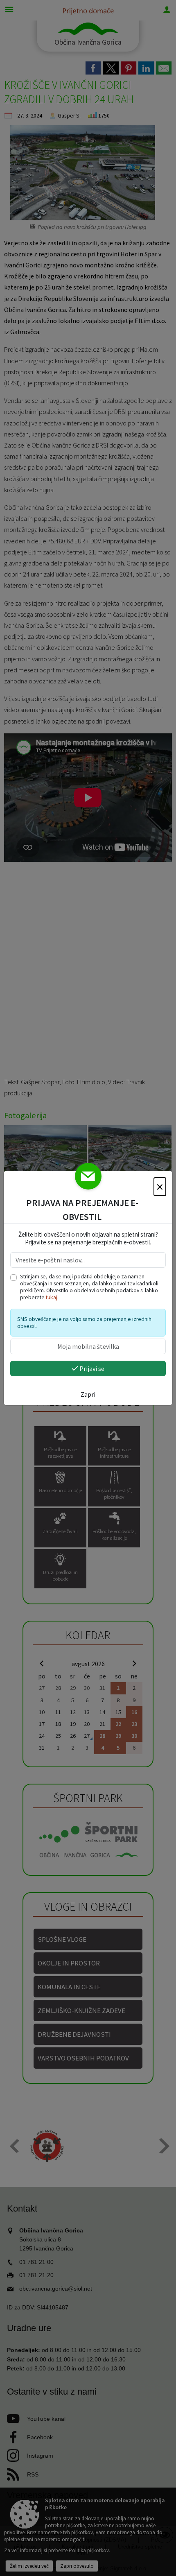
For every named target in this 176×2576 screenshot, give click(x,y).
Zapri (88, 1394)
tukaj (52, 1297)
